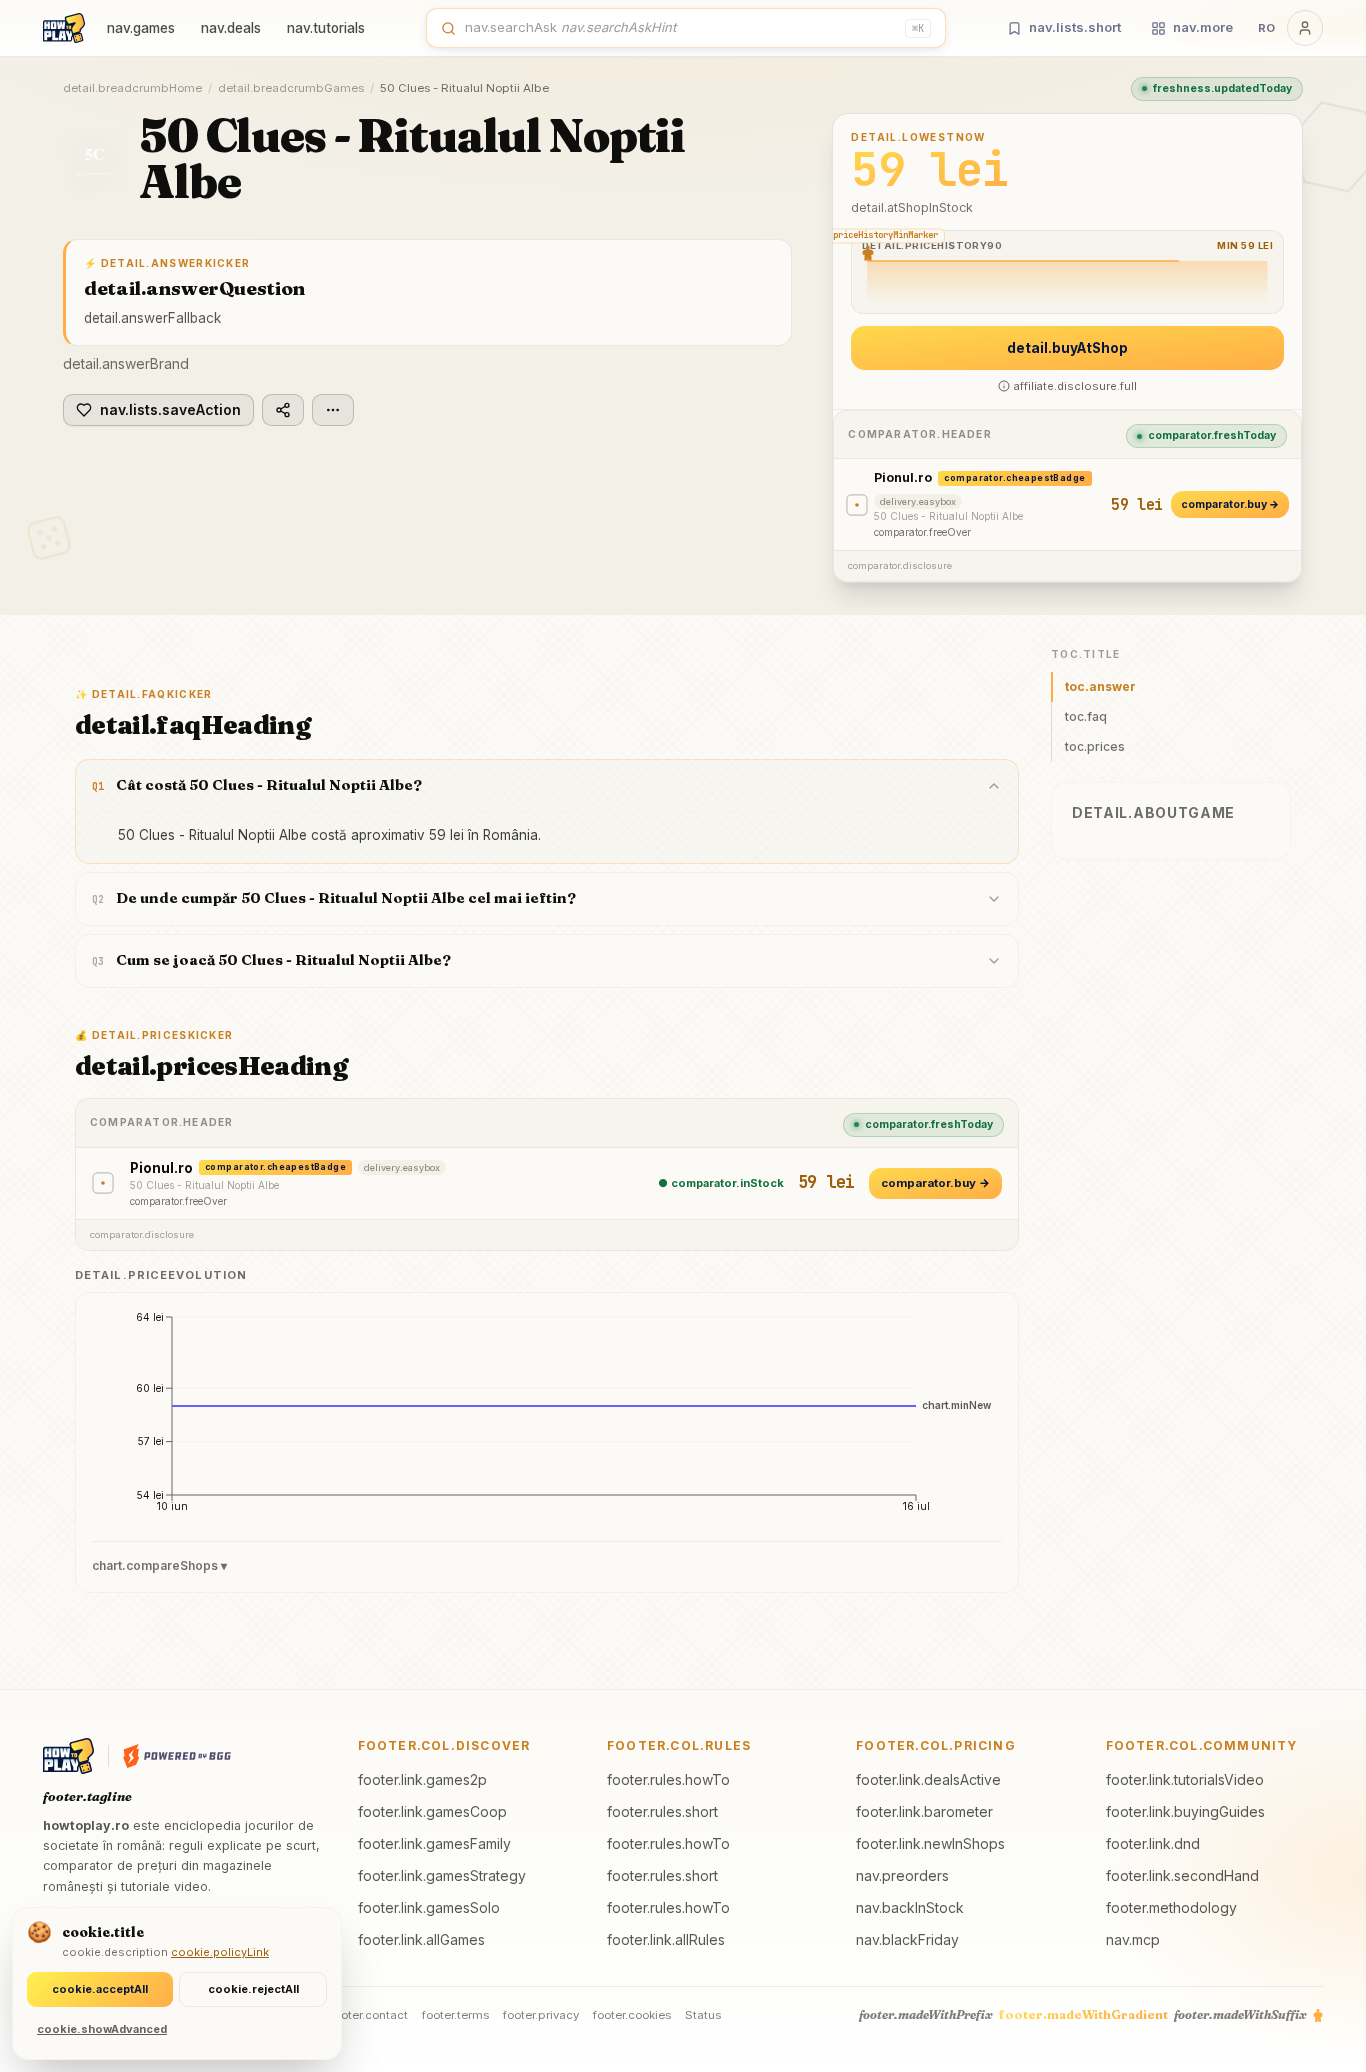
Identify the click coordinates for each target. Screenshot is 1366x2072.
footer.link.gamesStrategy (442, 1875)
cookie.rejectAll (253, 1989)
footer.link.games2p (422, 1779)
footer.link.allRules (666, 1939)
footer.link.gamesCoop (432, 1811)
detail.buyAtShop (1067, 348)
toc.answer (1100, 686)
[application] (547, 1419)
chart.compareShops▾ (159, 1565)
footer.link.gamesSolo (429, 1907)
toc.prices (1095, 746)
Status (703, 2015)
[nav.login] (1305, 28)
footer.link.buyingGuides (1185, 1811)
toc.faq (1086, 716)
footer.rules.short (662, 1811)
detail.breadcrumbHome (132, 88)
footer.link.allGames (421, 1939)
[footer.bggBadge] (177, 1756)
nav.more (1203, 27)
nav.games (141, 28)
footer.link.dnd (1153, 1843)
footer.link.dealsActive (928, 1779)
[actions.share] (283, 410)
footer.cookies (632, 2015)
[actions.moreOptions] (333, 410)
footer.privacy (541, 2015)
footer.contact (369, 2015)
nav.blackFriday (907, 1939)
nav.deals (231, 28)
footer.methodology (1171, 1907)
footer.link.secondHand (1182, 1875)
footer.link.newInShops (930, 1843)
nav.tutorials (326, 28)
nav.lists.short (1075, 27)
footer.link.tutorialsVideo (1185, 1779)
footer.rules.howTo (668, 1779)
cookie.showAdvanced (102, 2029)
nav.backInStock (910, 1907)
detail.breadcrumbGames (291, 88)
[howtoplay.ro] (64, 28)
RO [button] (1266, 28)
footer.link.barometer (924, 1811)
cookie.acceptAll (100, 1989)
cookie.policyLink (220, 1952)
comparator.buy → (1230, 504)
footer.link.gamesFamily (434, 1843)
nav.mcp (1133, 1939)
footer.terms (455, 2015)
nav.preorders (902, 1875)
